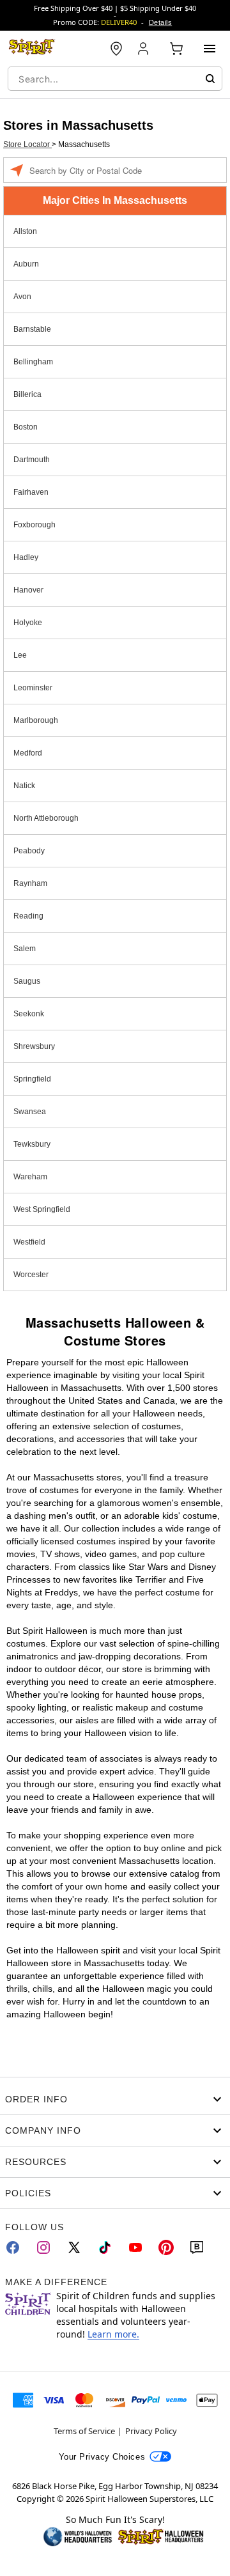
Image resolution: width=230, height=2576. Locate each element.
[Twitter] (74, 2247)
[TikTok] (105, 2247)
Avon (22, 297)
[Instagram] (43, 2247)
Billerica (27, 394)
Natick (24, 786)
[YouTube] (135, 2247)
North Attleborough (46, 818)
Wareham (30, 1177)
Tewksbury (32, 1144)
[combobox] (115, 79)
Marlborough (36, 720)
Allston (25, 231)
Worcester (31, 1275)
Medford (28, 753)
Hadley (26, 557)
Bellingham (33, 362)
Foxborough (34, 525)
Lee (20, 655)
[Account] (144, 49)
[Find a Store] (116, 49)
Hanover (28, 590)
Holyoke (28, 623)
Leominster (33, 688)
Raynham (30, 883)
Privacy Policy (151, 2431)
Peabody (29, 851)
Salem (25, 949)
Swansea (30, 1112)
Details (160, 22)
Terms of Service (84, 2431)
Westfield (29, 1242)
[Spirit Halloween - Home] (32, 49)
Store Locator (27, 144)
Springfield (32, 1079)
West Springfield (42, 1209)
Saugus (27, 981)
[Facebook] (13, 2247)
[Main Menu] (210, 49)
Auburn (26, 264)
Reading (28, 916)
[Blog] (197, 2247)
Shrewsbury (34, 1046)
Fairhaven (31, 492)
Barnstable (32, 329)
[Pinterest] (166, 2247)
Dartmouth (32, 460)
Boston (26, 427)
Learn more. (113, 2334)
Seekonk (29, 1014)
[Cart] (176, 49)
